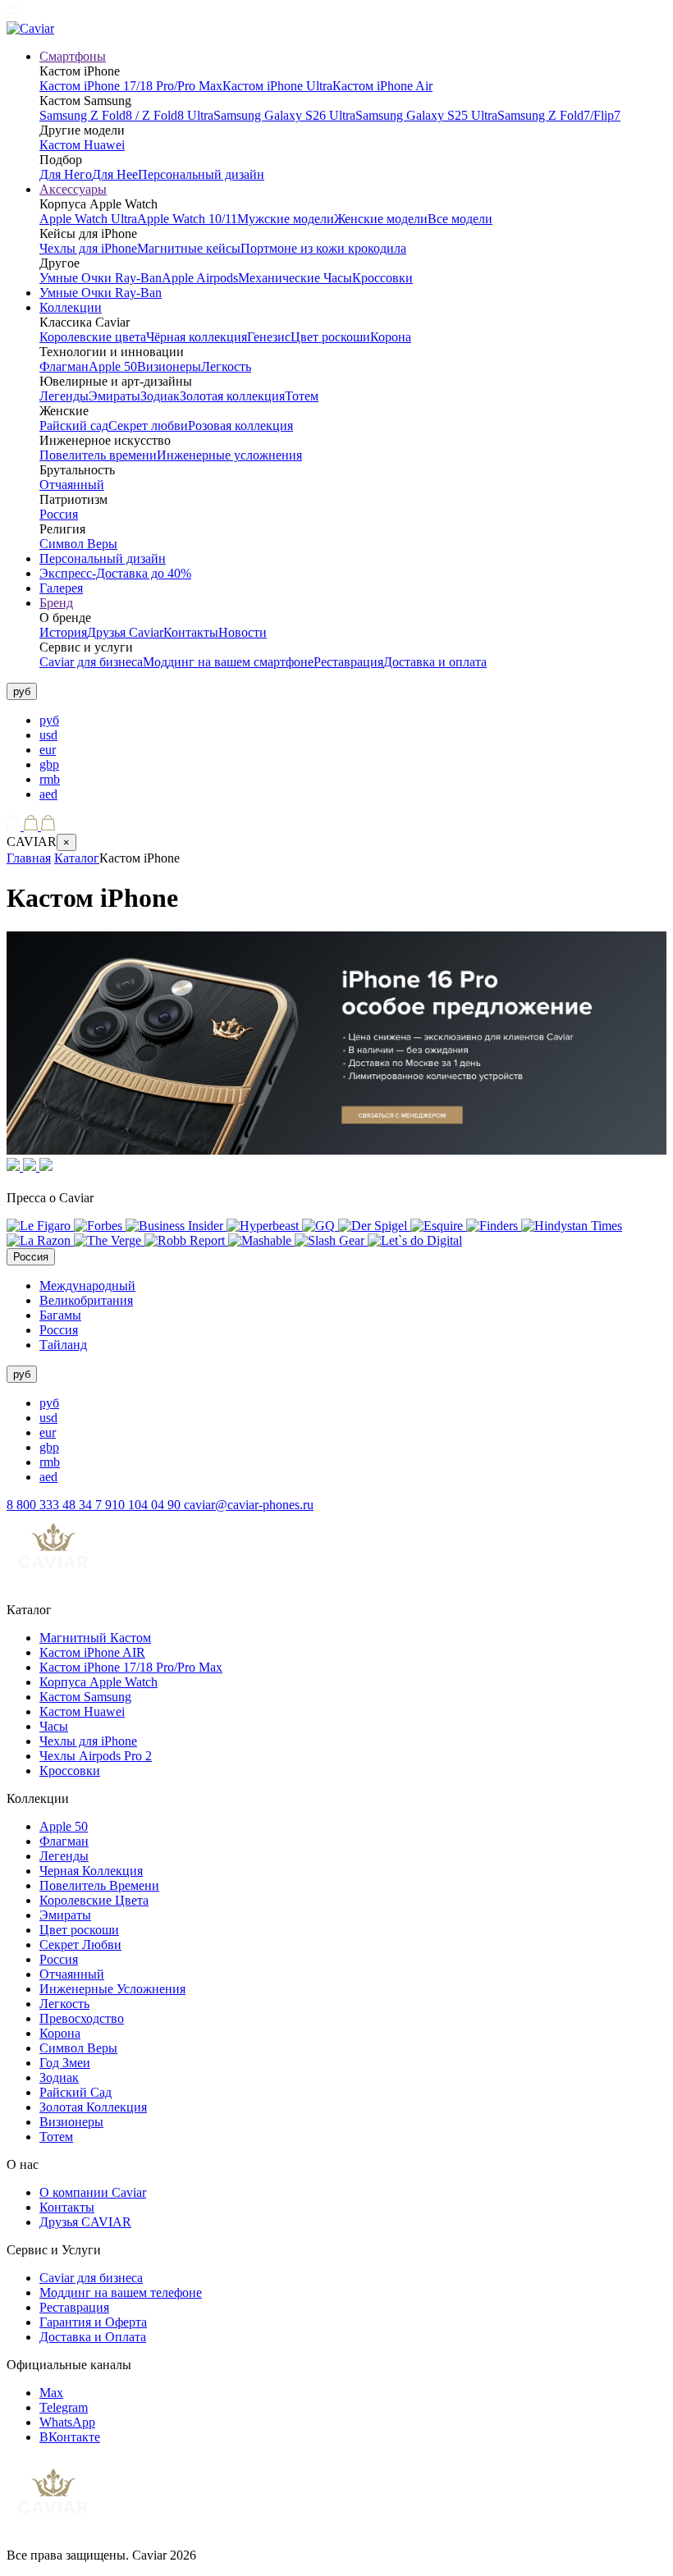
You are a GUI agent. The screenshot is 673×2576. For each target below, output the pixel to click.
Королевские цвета (93, 337)
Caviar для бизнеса (91, 662)
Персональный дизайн (201, 174)
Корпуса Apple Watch (98, 1682)
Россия (59, 514)
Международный (87, 1286)
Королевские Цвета (94, 1900)
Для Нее (115, 174)
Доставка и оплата (435, 662)
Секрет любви (148, 426)
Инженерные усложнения (229, 455)
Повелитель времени (98, 455)
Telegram (64, 2407)
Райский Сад (76, 2092)
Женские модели (381, 219)
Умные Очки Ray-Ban (101, 278)
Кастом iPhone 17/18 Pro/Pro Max (131, 86)
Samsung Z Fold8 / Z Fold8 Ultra (126, 115)
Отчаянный (72, 485)
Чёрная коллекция (197, 337)
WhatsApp (67, 2422)
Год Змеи (65, 2063)
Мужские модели (286, 219)
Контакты (191, 632)
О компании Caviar (93, 2192)
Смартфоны (73, 56)
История (63, 632)
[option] (353, 721)
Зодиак (160, 396)
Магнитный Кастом (95, 1638)
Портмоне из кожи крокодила (323, 248)
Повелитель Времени (99, 1885)
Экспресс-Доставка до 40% (115, 573)
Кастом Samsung (85, 1697)
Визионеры (169, 366)
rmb (50, 779)
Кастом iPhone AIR (92, 1652)
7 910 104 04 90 (140, 1505)
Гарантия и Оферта (93, 2322)
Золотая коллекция (232, 396)
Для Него (66, 174)
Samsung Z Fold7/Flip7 (559, 115)
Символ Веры (78, 544)
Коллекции (71, 307)
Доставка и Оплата (93, 2337)
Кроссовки (382, 278)
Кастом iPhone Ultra (277, 86)
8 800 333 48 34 (51, 1505)
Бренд (56, 603)
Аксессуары (73, 189)
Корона (391, 337)
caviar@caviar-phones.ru (249, 1505)
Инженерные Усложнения (112, 1989)
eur (48, 750)
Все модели (460, 219)
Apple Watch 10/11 (187, 219)
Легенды (64, 396)
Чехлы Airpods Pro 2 (96, 1756)
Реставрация (348, 662)
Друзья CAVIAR (85, 2222)
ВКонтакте (70, 2437)
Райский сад (74, 426)
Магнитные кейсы (189, 248)
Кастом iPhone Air (382, 86)
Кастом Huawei (82, 145)
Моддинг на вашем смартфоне (228, 662)
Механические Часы (295, 278)
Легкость (226, 366)
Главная (29, 858)
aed (48, 794)
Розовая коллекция (240, 426)
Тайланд (63, 1345)
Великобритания (86, 1300)
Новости (243, 632)
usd (48, 735)
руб (49, 720)
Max (51, 2393)
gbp (49, 764)
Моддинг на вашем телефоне (121, 2292)
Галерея (61, 588)
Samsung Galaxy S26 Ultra (284, 115)
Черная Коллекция (91, 1871)
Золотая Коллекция (93, 2107)
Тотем (302, 396)
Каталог (77, 858)
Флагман (64, 366)
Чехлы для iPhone (88, 248)
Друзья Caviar (125, 632)
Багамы (60, 1315)
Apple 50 (113, 366)
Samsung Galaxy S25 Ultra (426, 115)
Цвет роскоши (330, 337)
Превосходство (82, 2018)
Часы (54, 1726)
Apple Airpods (200, 278)
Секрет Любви (80, 1945)
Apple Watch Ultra (88, 219)
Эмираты (114, 396)
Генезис (269, 337)
